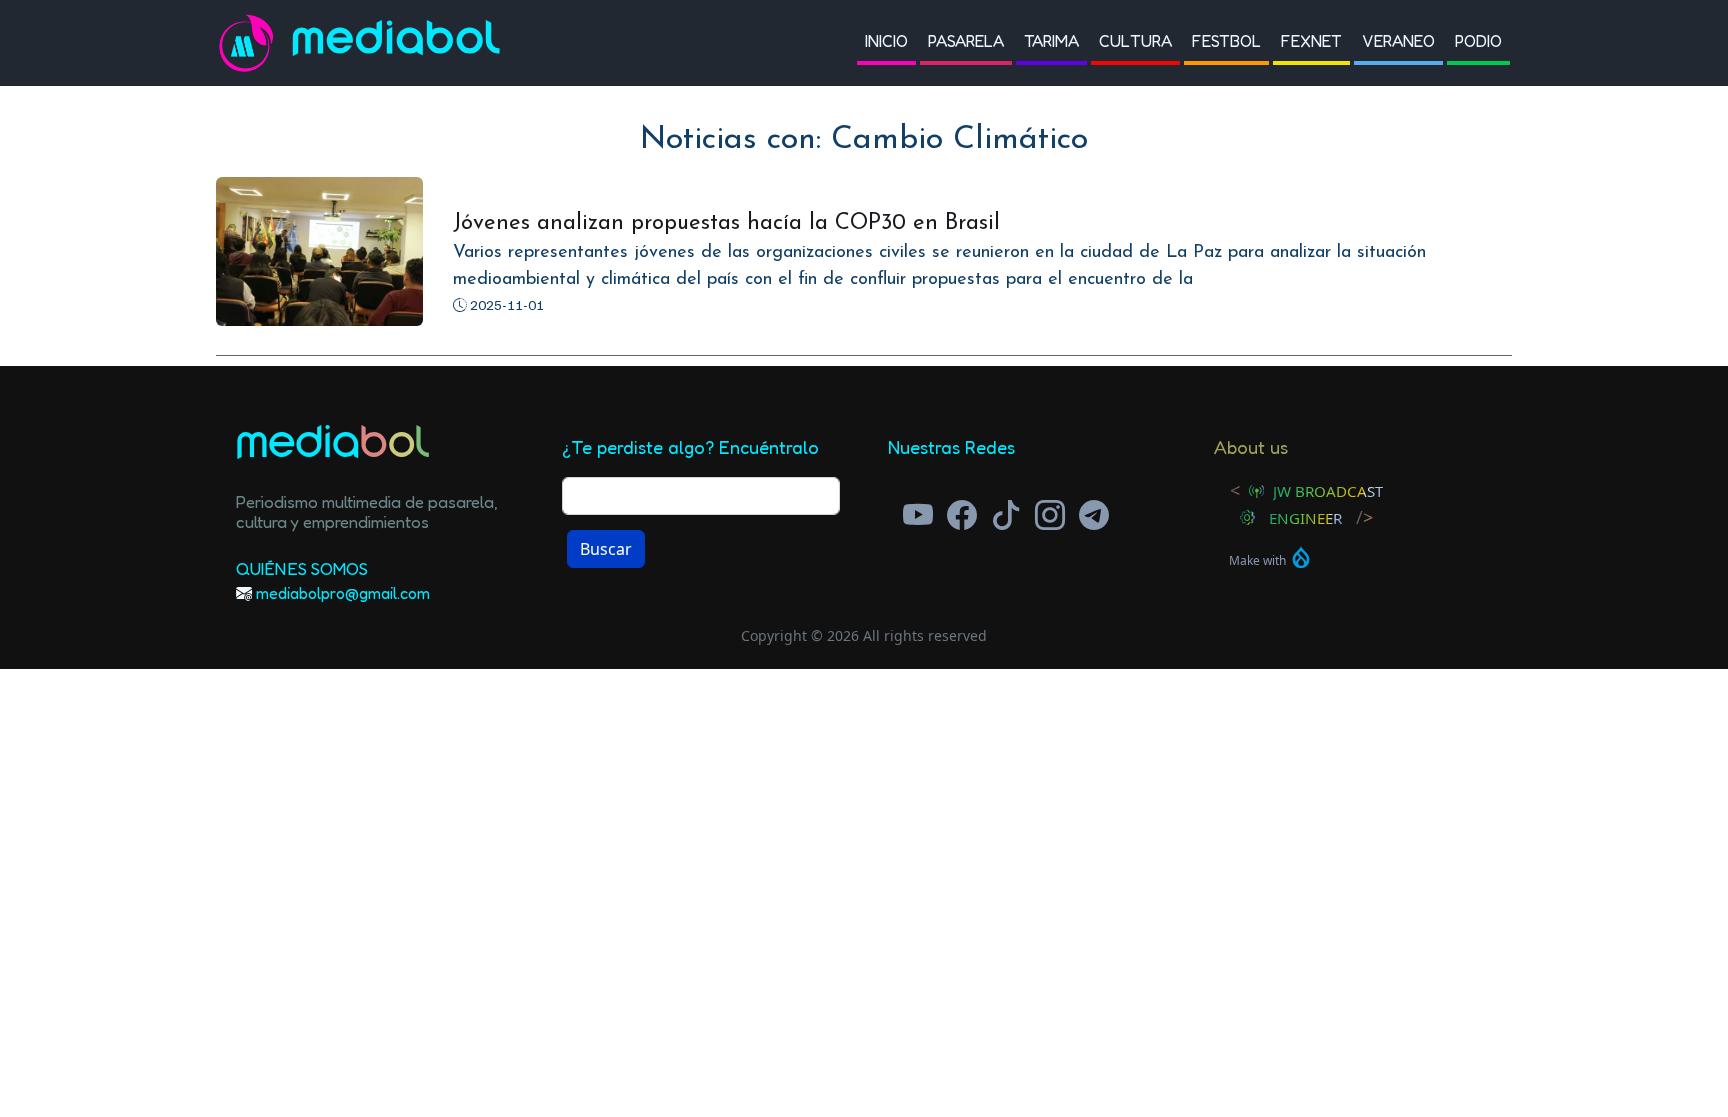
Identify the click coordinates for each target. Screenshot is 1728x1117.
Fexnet (1311, 41)
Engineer (1305, 518)
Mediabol (397, 42)
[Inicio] (254, 43)
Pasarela (966, 41)
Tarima (1051, 41)
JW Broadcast (1328, 491)
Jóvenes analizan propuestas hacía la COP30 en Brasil (726, 223)
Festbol (1226, 41)
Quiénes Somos (302, 568)
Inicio (886, 41)
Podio (1478, 41)
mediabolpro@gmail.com (343, 593)
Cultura (1135, 41)
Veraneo (1398, 41)
